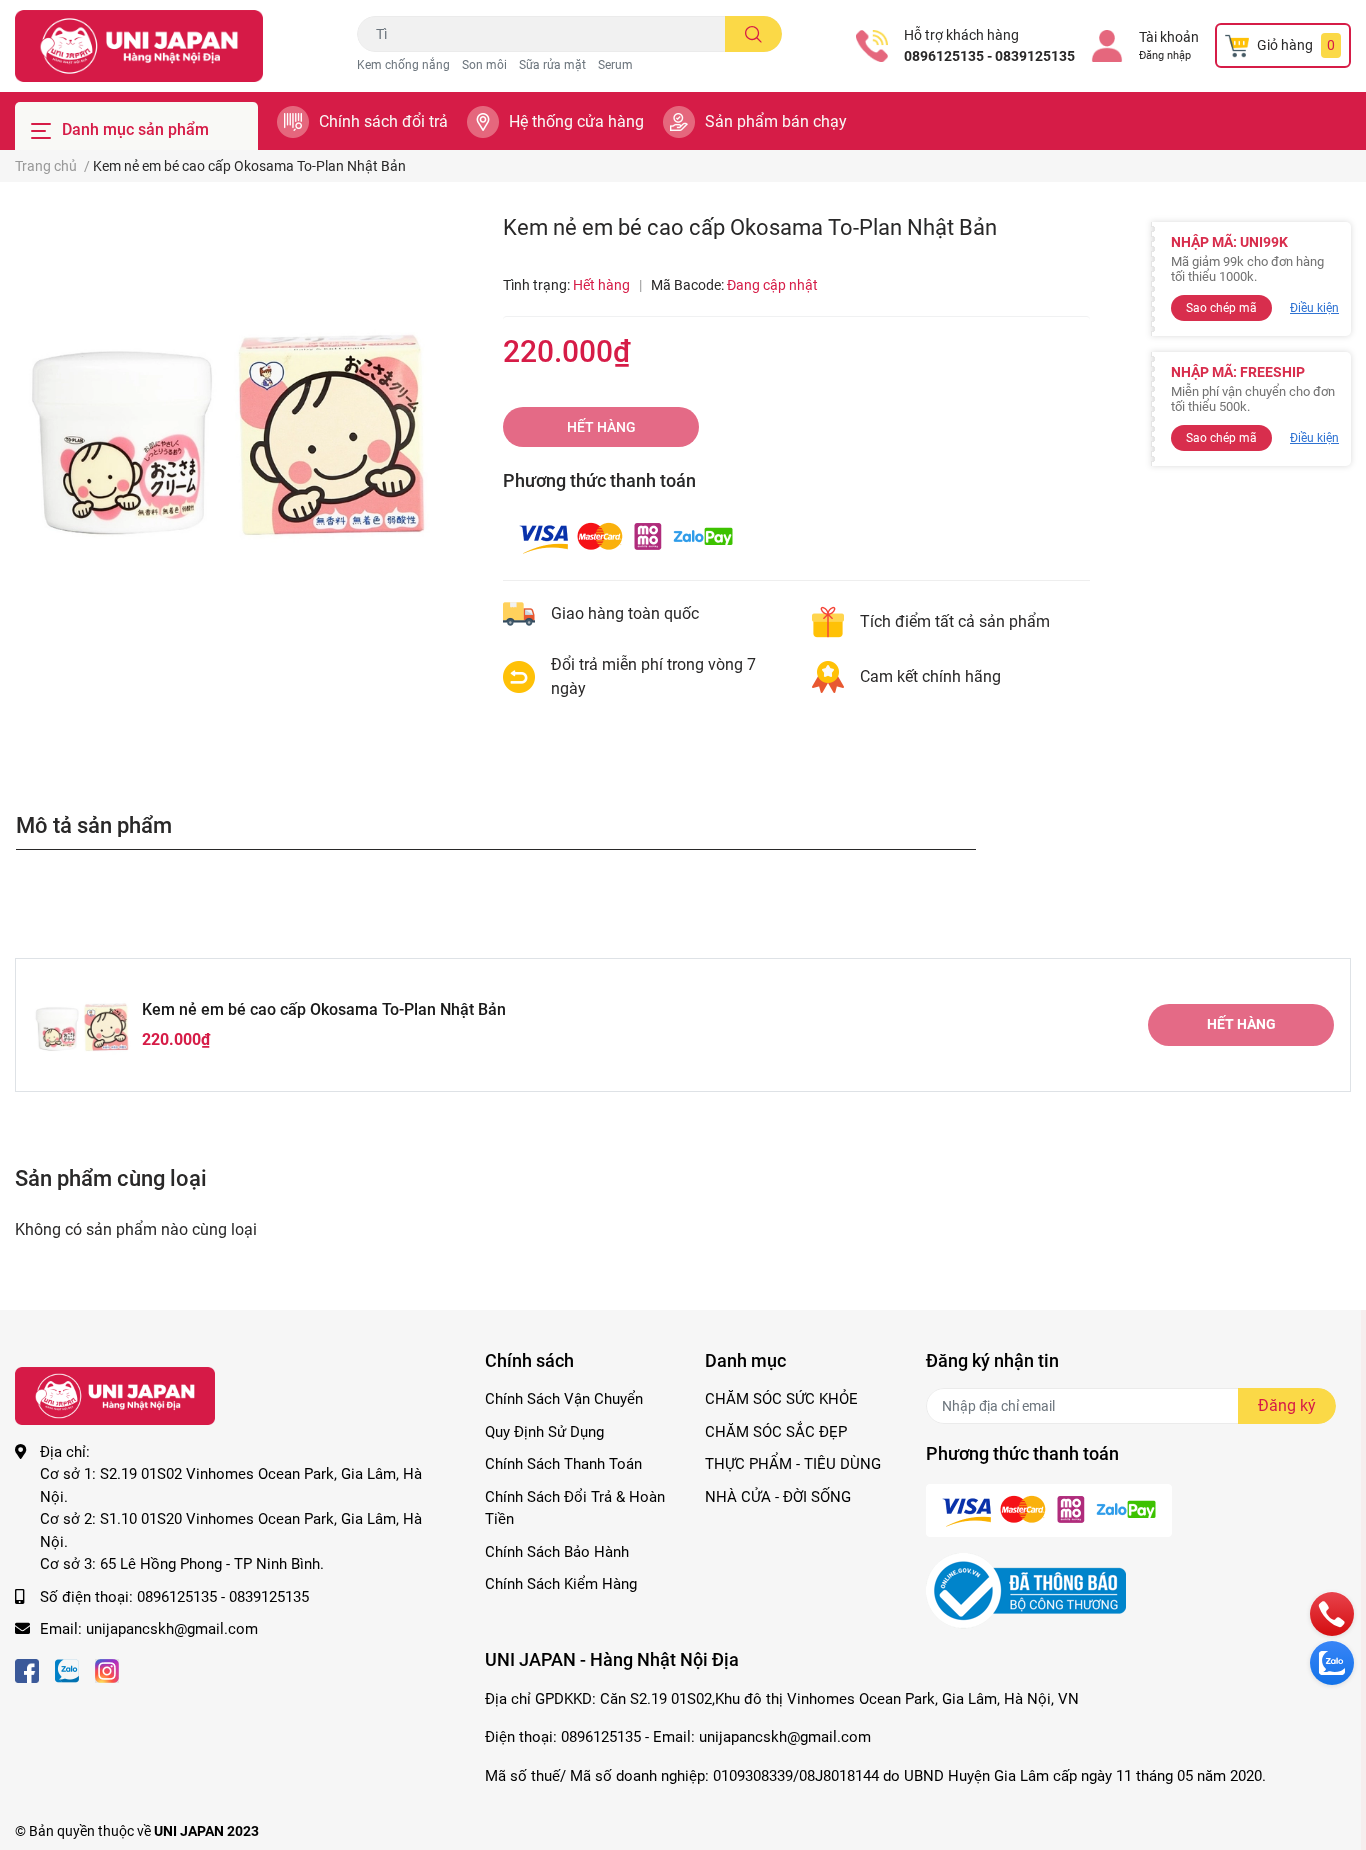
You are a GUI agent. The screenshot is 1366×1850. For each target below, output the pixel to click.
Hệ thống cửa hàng (576, 121)
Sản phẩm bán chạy (776, 121)
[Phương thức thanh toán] (626, 536)
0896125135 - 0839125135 (989, 56)
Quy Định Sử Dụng (544, 1432)
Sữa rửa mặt (552, 65)
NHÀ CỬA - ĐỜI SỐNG (778, 1497)
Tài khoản (1169, 37)
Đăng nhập (1165, 55)
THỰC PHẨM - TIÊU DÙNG (793, 1464)
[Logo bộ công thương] (1026, 1590)
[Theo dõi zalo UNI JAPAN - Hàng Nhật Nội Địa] (67, 1669)
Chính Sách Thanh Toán (563, 1464)
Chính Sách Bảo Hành (557, 1552)
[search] (753, 34)
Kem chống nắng (403, 65)
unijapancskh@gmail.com (172, 1629)
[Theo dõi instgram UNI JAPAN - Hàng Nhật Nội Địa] (107, 1669)
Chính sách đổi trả (383, 121)
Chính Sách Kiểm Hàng (561, 1584)
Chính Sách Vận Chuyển (564, 1399)
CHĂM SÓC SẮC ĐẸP (776, 1432)
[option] (227, 426)
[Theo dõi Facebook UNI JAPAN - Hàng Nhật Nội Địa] (27, 1669)
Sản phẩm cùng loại (111, 1178)
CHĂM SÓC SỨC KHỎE (781, 1399)
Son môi (484, 65)
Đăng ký (1287, 1405)
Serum (615, 65)
